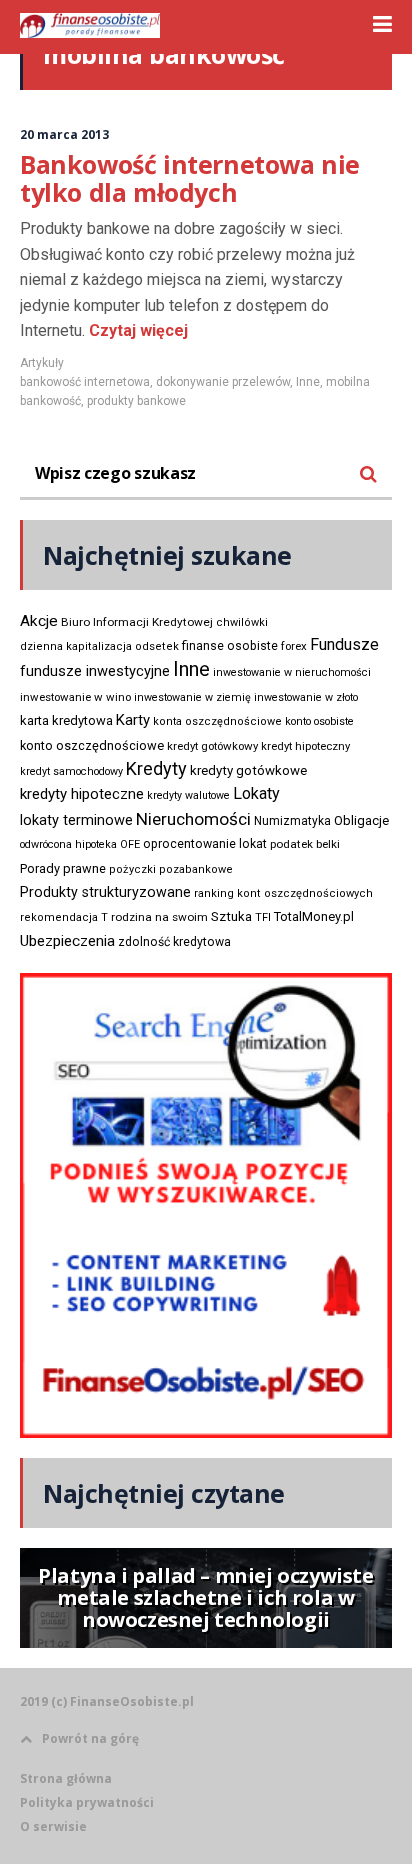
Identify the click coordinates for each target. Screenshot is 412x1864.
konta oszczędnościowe (217, 721)
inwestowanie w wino (75, 697)
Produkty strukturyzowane (105, 892)
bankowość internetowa (85, 382)
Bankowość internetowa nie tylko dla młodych (190, 178)
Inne (308, 382)
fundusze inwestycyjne (95, 671)
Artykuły (42, 363)
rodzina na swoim (159, 917)
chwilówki (242, 622)
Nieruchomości (193, 819)
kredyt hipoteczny (305, 746)
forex (294, 646)
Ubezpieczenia (67, 941)
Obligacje (361, 820)
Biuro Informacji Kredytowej (137, 622)
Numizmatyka (292, 821)
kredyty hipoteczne (82, 794)
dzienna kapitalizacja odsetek (99, 646)
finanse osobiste (230, 646)
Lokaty (256, 793)
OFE (130, 844)
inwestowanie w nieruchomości (292, 672)
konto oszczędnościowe (92, 745)
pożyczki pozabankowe (171, 869)
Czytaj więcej (136, 330)
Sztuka (231, 916)
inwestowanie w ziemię (192, 697)
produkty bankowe (136, 401)
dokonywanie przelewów (223, 382)
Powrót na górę (90, 1738)
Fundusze (344, 644)
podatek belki (305, 844)
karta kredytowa (66, 720)
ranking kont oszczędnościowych (283, 893)
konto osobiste (319, 721)
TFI (263, 917)
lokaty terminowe (76, 820)
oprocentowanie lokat (205, 844)
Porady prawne (63, 868)
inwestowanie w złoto (306, 697)
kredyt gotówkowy (212, 746)
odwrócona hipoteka (68, 844)
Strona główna (66, 1778)
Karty (133, 720)
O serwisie (53, 1826)
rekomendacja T (64, 917)
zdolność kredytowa (174, 942)
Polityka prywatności (87, 1802)
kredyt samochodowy (71, 771)
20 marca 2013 (64, 134)
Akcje (39, 621)
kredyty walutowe (188, 795)
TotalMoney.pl (314, 916)
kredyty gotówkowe (248, 770)
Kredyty (156, 768)
